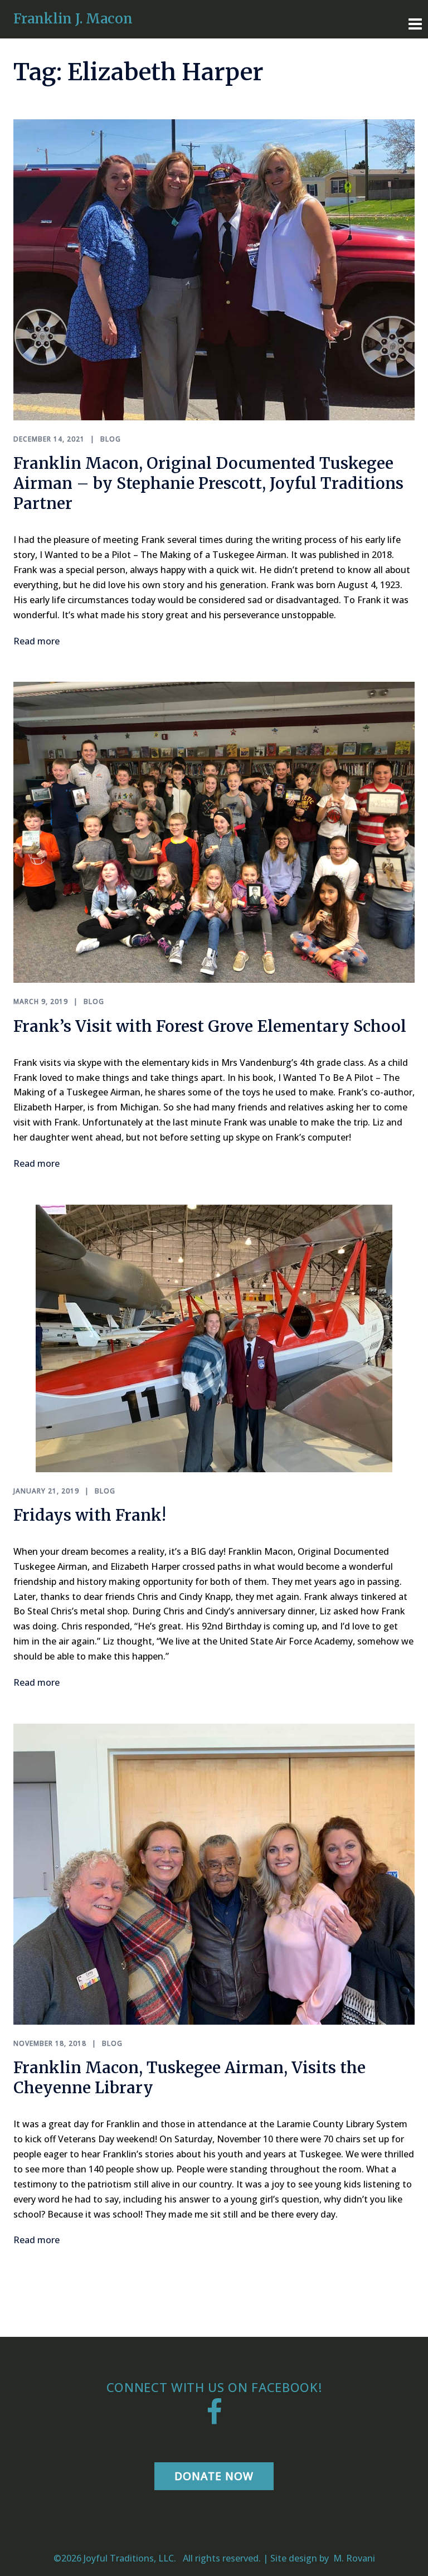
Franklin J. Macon (73, 19)
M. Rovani (353, 2558)
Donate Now (214, 2476)
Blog (111, 439)
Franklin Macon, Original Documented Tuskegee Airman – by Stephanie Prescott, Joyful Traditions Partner (208, 483)
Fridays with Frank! (90, 1515)
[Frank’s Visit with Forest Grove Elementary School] (214, 832)
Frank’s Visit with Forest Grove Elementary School (210, 1026)
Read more (37, 641)
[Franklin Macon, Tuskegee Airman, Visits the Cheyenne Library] (214, 1873)
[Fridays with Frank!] (214, 1337)
